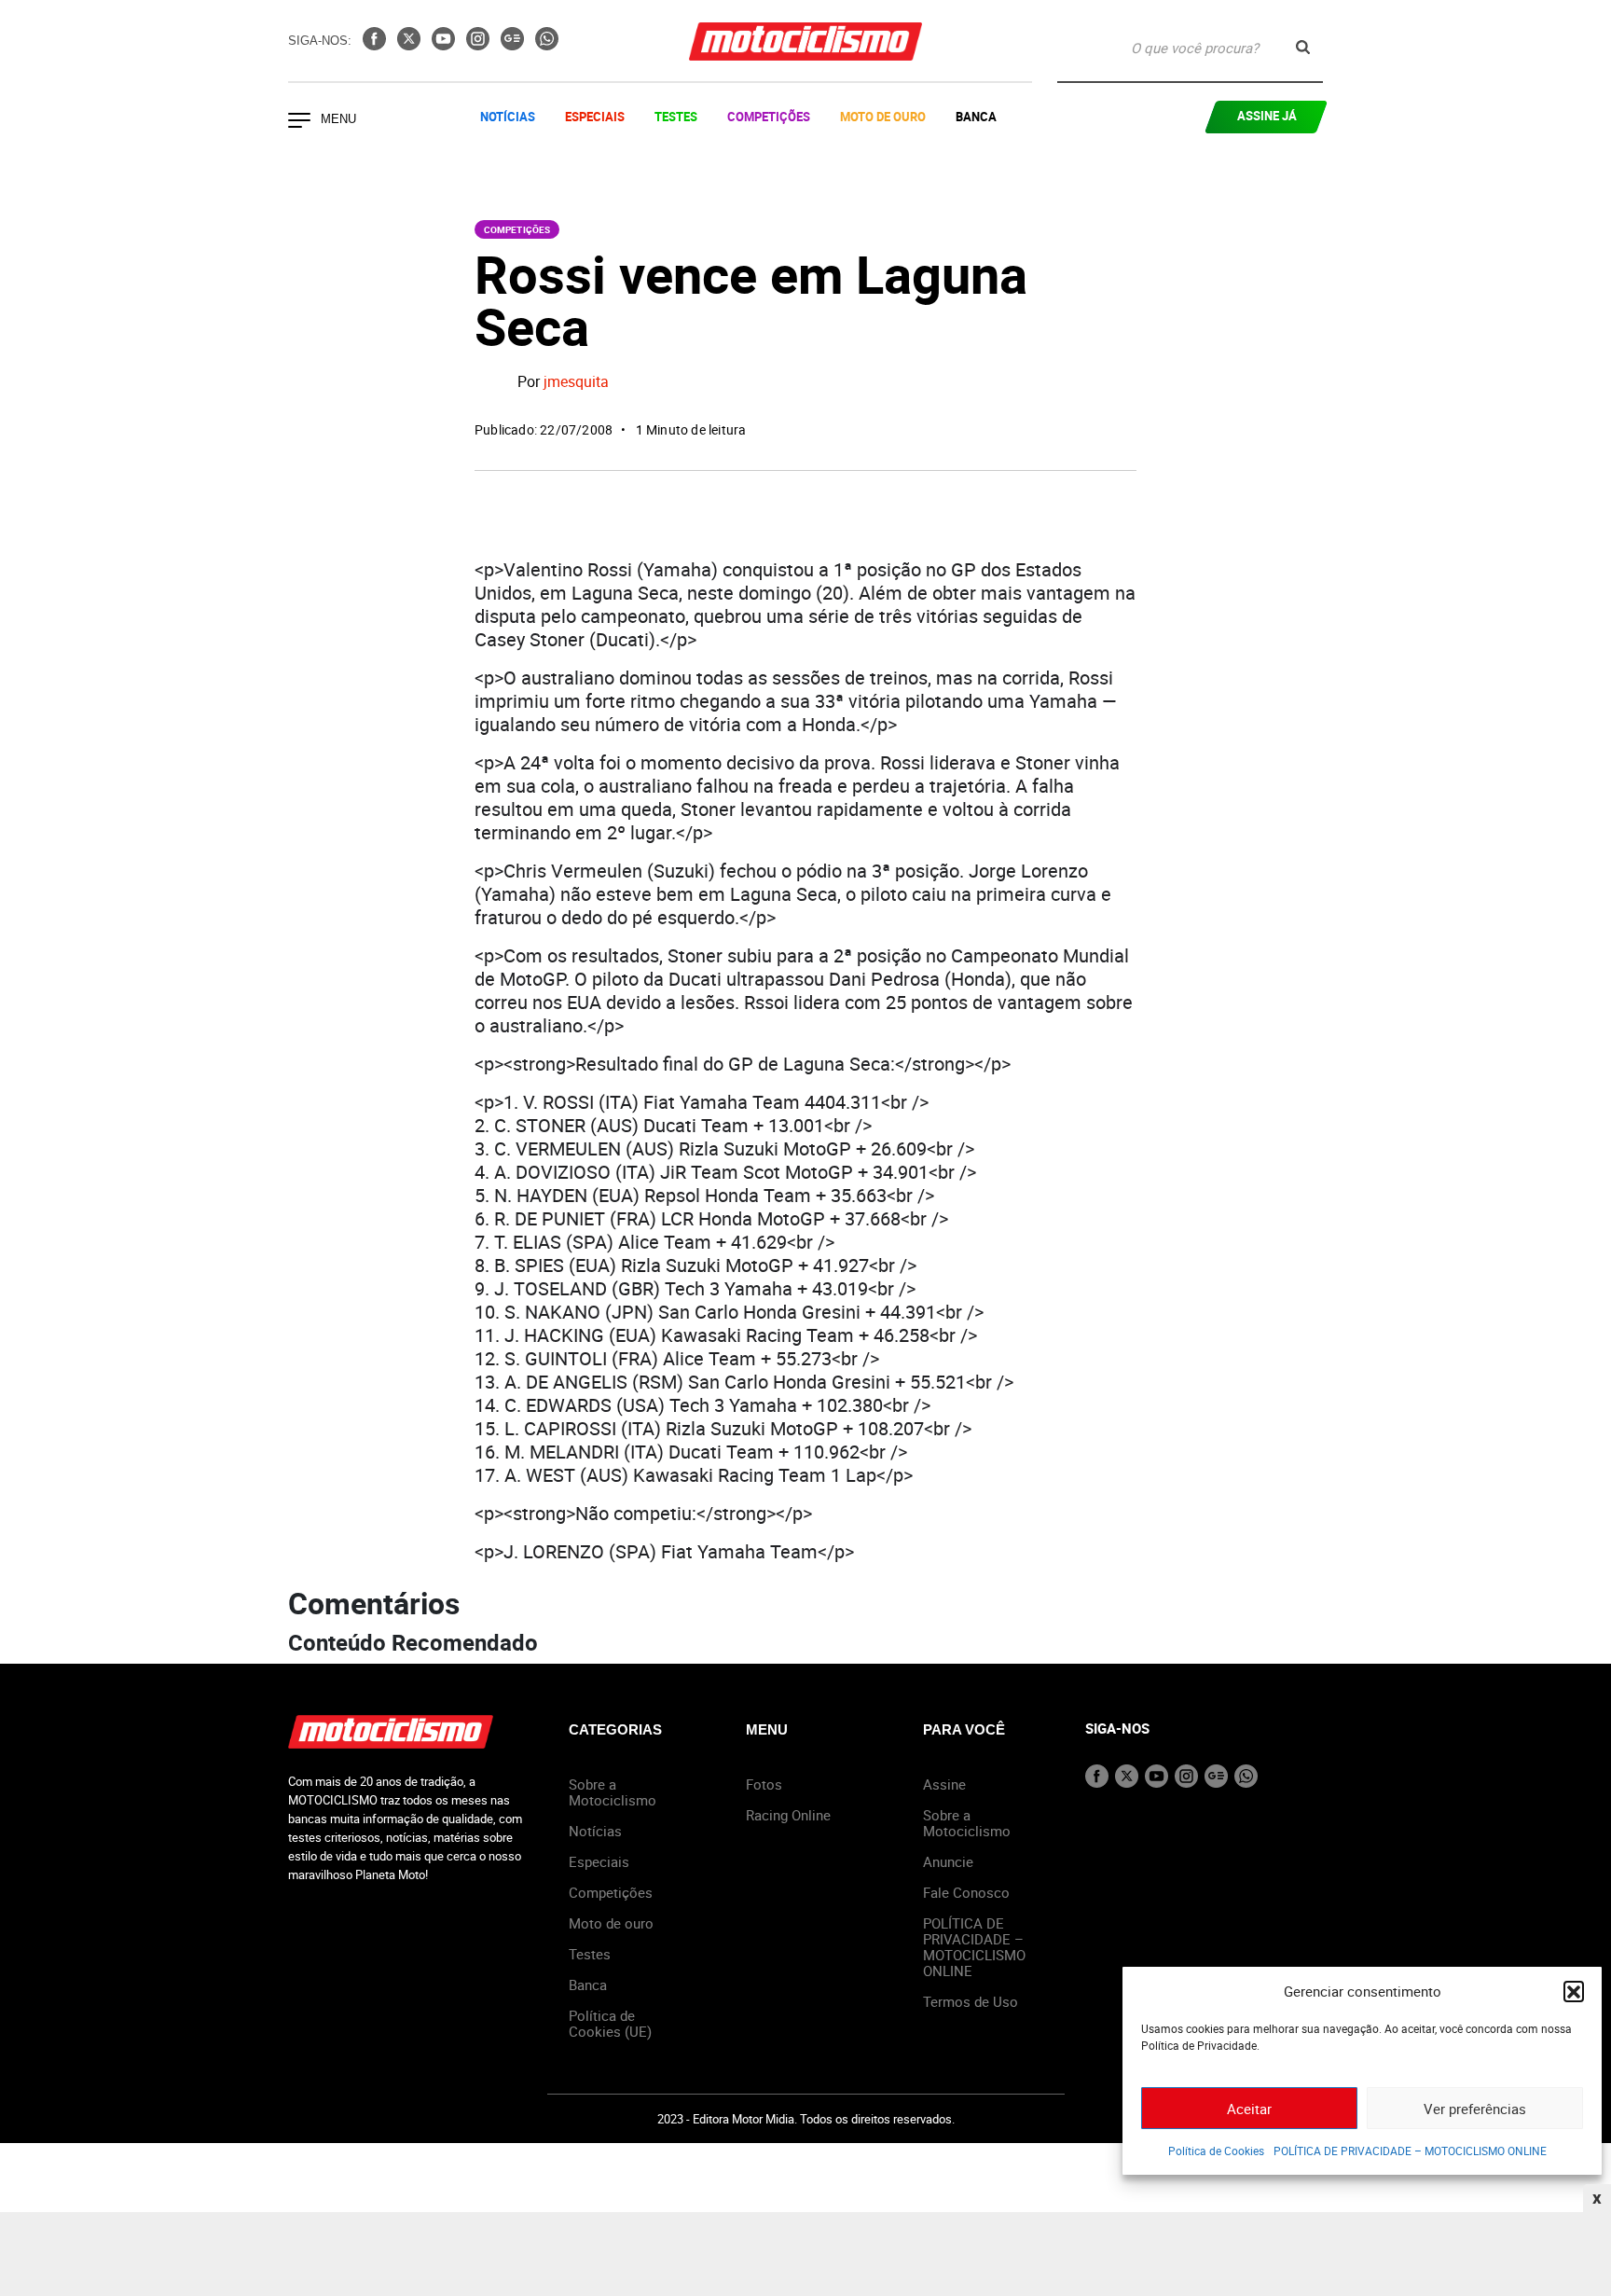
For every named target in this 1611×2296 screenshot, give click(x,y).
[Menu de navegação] (299, 122)
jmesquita (576, 382)
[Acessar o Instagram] (480, 45)
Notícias (508, 117)
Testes (676, 117)
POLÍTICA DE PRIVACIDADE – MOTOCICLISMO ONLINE (1410, 2151)
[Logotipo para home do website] (805, 41)
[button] (1574, 1991)
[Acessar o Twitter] (411, 45)
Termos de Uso (971, 2001)
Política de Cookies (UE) (610, 2023)
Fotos (764, 1784)
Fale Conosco (966, 1892)
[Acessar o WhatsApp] (547, 45)
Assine (944, 1784)
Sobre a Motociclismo (613, 1792)
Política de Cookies (1216, 2151)
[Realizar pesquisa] (1303, 47)
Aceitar (1249, 2109)
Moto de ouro (611, 1923)
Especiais (595, 117)
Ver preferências (1475, 2109)
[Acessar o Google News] (514, 45)
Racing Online (788, 1815)
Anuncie (948, 1861)
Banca (976, 117)
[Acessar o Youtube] (445, 45)
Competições (769, 117)
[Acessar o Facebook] (376, 45)
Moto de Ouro (883, 117)
